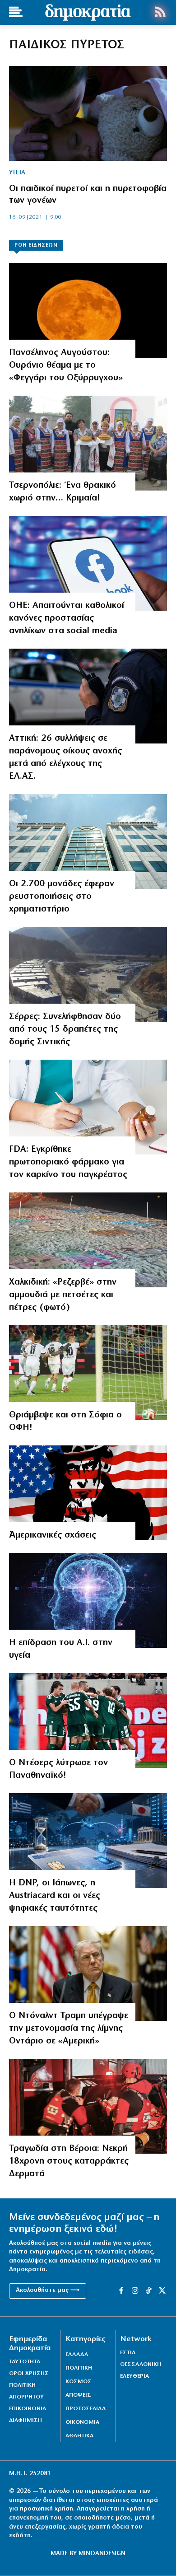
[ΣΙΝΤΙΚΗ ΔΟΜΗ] (88, 974)
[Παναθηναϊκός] (88, 1720)
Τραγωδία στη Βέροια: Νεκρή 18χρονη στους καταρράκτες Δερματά (69, 2161)
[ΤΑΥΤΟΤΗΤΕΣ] (88, 1841)
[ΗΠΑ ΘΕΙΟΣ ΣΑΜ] (88, 1493)
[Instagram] (135, 2291)
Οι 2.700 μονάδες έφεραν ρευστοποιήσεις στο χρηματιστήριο (62, 897)
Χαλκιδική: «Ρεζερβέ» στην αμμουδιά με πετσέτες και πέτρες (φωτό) (63, 1295)
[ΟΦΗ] (88, 1373)
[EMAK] (88, 2106)
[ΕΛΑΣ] (88, 696)
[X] (162, 2291)
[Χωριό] (88, 443)
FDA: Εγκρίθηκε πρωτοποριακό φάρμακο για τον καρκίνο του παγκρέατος (68, 1162)
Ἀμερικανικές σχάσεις (53, 1535)
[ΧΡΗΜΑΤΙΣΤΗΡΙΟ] (88, 842)
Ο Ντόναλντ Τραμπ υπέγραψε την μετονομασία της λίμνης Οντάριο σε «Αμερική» (69, 2029)
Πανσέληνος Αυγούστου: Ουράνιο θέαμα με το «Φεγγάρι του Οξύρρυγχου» (66, 365)
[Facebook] (88, 563)
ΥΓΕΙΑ (17, 173)
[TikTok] (148, 2291)
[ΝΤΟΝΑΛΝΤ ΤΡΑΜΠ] (88, 1973)
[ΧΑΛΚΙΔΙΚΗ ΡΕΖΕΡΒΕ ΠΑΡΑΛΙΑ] (88, 1240)
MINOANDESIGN (102, 2554)
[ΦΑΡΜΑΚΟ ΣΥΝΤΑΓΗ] (88, 1107)
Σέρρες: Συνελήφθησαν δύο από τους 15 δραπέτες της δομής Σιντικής (65, 1029)
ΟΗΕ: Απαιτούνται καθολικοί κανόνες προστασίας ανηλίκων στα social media (67, 618)
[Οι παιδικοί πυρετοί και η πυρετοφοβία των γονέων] (88, 113)
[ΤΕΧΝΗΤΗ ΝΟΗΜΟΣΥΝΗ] (88, 1600)
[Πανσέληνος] (88, 310)
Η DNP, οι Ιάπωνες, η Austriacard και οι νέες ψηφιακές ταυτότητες (55, 1896)
